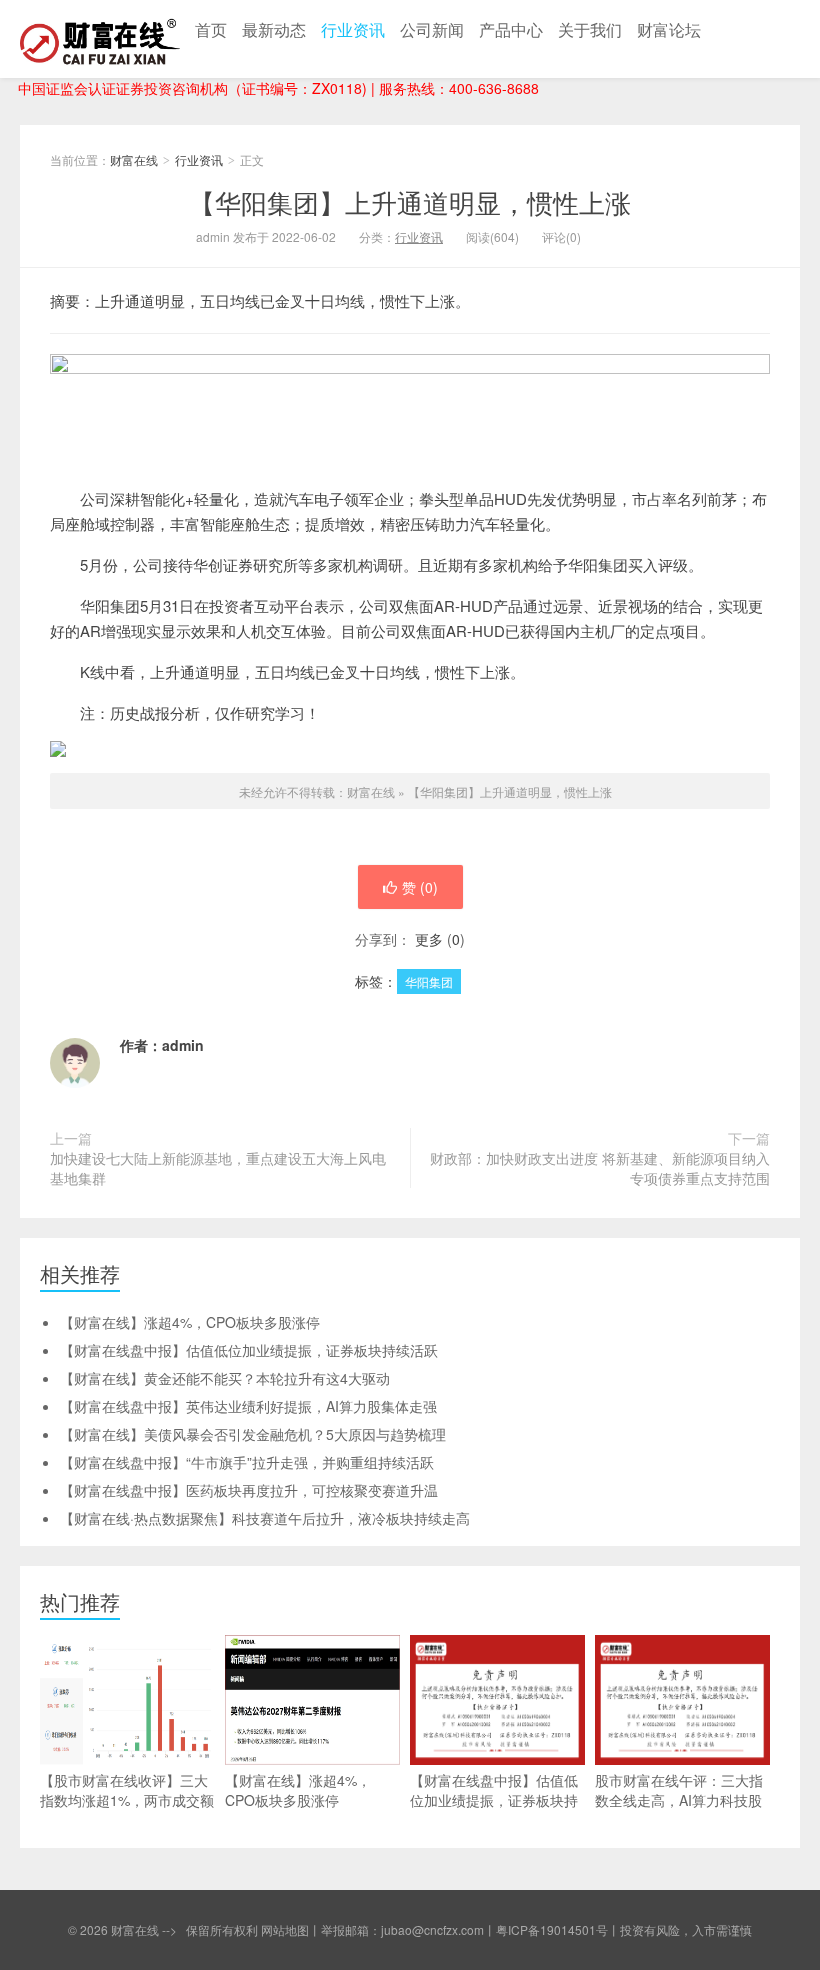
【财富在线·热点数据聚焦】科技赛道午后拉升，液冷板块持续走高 (265, 1518)
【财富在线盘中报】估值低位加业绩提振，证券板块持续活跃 (249, 1350)
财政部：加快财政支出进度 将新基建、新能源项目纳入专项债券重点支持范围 (600, 1168)
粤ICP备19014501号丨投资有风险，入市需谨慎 (624, 1929)
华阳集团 (429, 981)
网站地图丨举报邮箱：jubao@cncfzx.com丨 (378, 1929)
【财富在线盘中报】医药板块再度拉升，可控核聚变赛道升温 (249, 1490)
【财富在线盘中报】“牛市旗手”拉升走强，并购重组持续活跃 (247, 1462)
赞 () (420, 887)
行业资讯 (353, 29)
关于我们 (590, 29)
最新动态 (274, 29)
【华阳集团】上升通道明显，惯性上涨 (410, 201)
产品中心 (511, 29)
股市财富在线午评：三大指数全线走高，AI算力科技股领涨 (679, 1800)
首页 (211, 29)
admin (183, 1045)
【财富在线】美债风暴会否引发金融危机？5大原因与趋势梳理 (253, 1434)
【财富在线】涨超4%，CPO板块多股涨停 (190, 1322)
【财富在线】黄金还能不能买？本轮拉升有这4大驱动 (225, 1378)
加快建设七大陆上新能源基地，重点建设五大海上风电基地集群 (218, 1168)
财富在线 (100, 39)
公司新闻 (432, 29)
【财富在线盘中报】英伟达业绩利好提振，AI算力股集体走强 (248, 1406)
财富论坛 (669, 29)
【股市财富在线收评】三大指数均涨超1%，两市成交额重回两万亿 (127, 1800)
